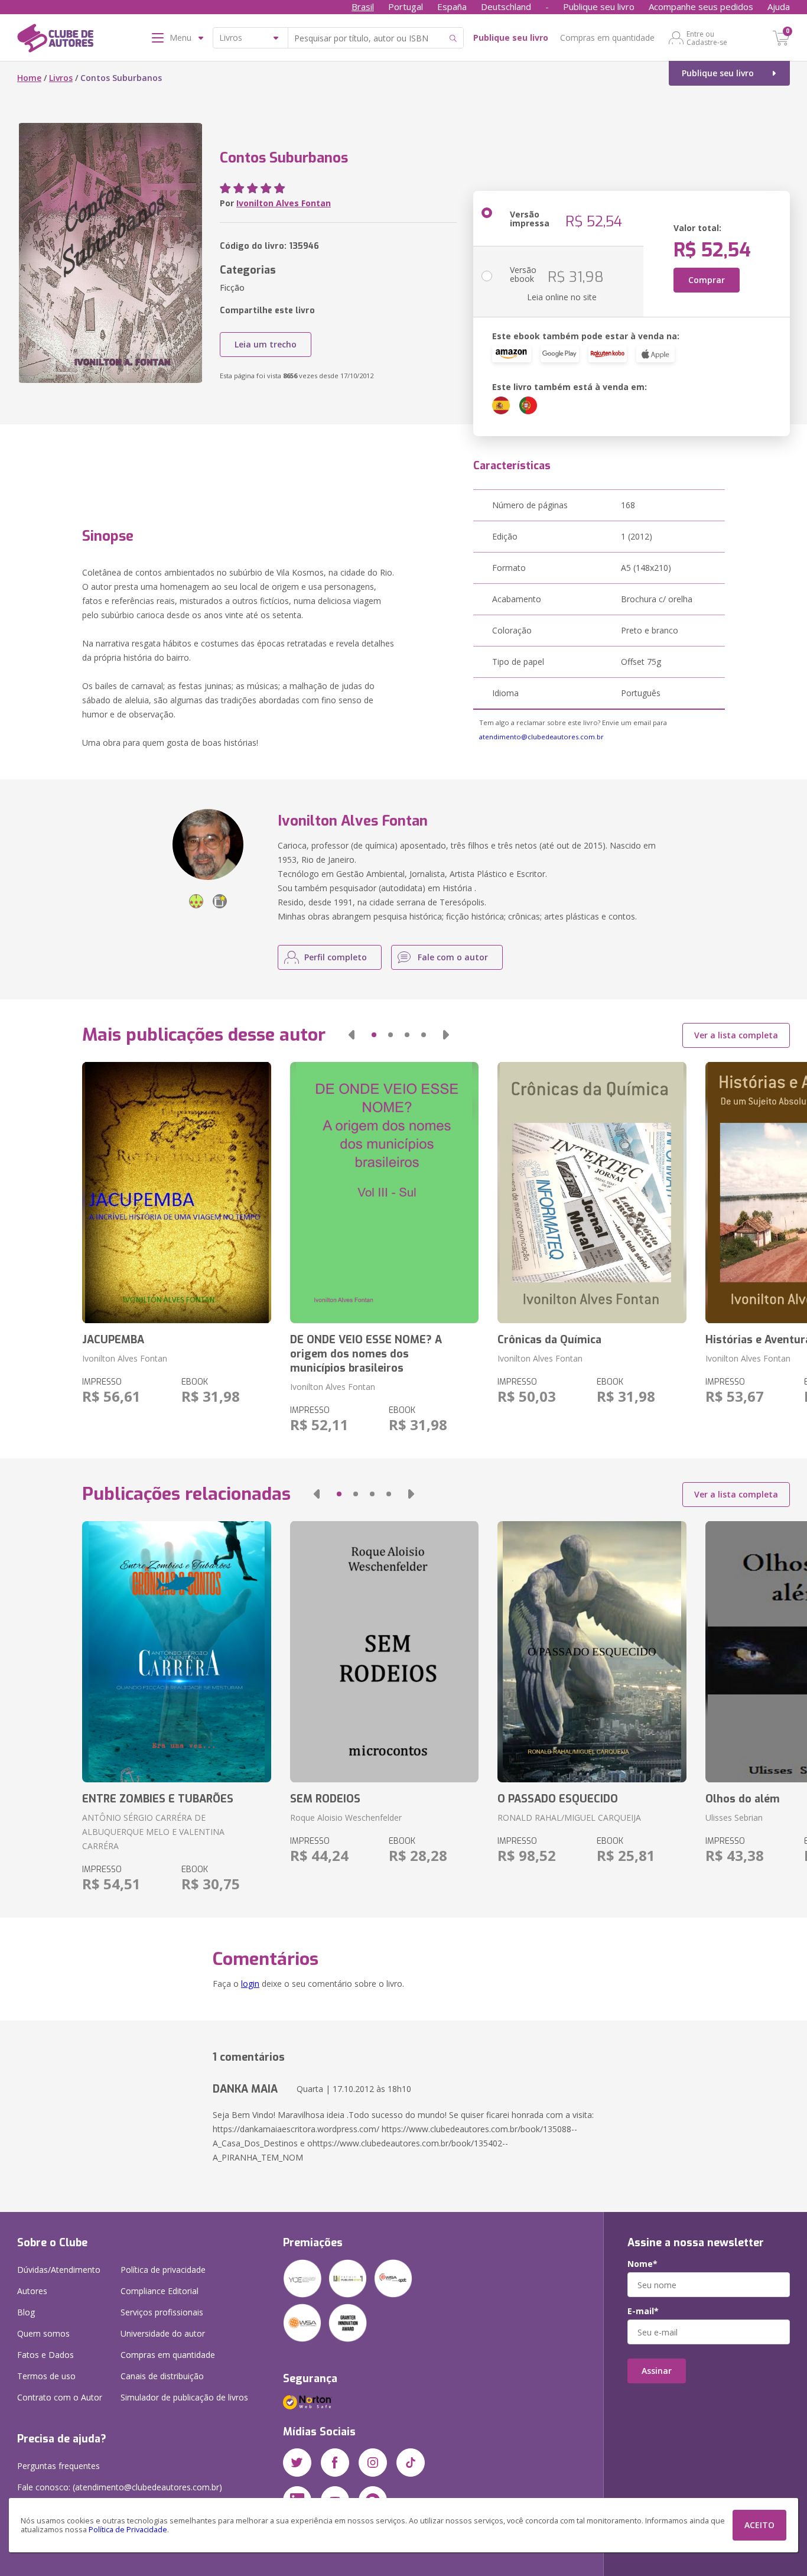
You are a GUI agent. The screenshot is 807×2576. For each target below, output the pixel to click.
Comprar (707, 280)
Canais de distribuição (162, 2376)
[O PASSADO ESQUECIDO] (592, 1652)
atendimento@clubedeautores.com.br (541, 737)
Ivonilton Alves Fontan (284, 203)
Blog (26, 2312)
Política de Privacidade (128, 2530)
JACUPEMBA (113, 1340)
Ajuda (779, 7)
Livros (61, 78)
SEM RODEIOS (325, 1799)
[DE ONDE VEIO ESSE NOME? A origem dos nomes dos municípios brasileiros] (384, 1193)
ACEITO (759, 2525)
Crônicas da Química (549, 1340)
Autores (32, 2291)
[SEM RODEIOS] (384, 1652)
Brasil (363, 7)
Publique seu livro (599, 7)
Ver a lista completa (736, 1035)
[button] (352, 1035)
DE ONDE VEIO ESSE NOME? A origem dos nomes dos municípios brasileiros (366, 1354)
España (452, 7)
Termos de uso (46, 2376)
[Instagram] (373, 2463)
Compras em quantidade (607, 38)
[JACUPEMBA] (176, 1193)
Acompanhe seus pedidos (701, 7)
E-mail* (643, 2311)
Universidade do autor (163, 2333)
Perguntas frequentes (58, 2466)
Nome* (642, 2264)
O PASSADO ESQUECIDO (558, 1799)
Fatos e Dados (45, 2355)
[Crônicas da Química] (592, 1193)
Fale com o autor (453, 957)
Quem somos (43, 2333)
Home (29, 78)
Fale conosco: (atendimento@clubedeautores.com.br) (120, 2487)
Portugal (406, 7)
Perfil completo (336, 957)
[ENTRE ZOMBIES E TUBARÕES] (176, 1652)
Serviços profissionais (162, 2312)
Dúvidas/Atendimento (59, 2270)
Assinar (657, 2371)
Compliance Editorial (160, 2291)
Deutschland (506, 7)
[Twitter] (297, 2463)
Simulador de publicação (184, 2397)
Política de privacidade (163, 2270)
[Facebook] (335, 2463)
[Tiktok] (411, 2463)
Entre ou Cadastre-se (707, 38)
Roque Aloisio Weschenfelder (346, 1818)
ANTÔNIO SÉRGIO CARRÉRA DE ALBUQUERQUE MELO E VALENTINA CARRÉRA (153, 1832)
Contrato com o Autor (60, 2397)
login (250, 1984)
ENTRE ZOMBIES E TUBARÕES (158, 1799)
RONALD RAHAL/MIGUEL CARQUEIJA (569, 1818)
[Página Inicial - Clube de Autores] (55, 40)
